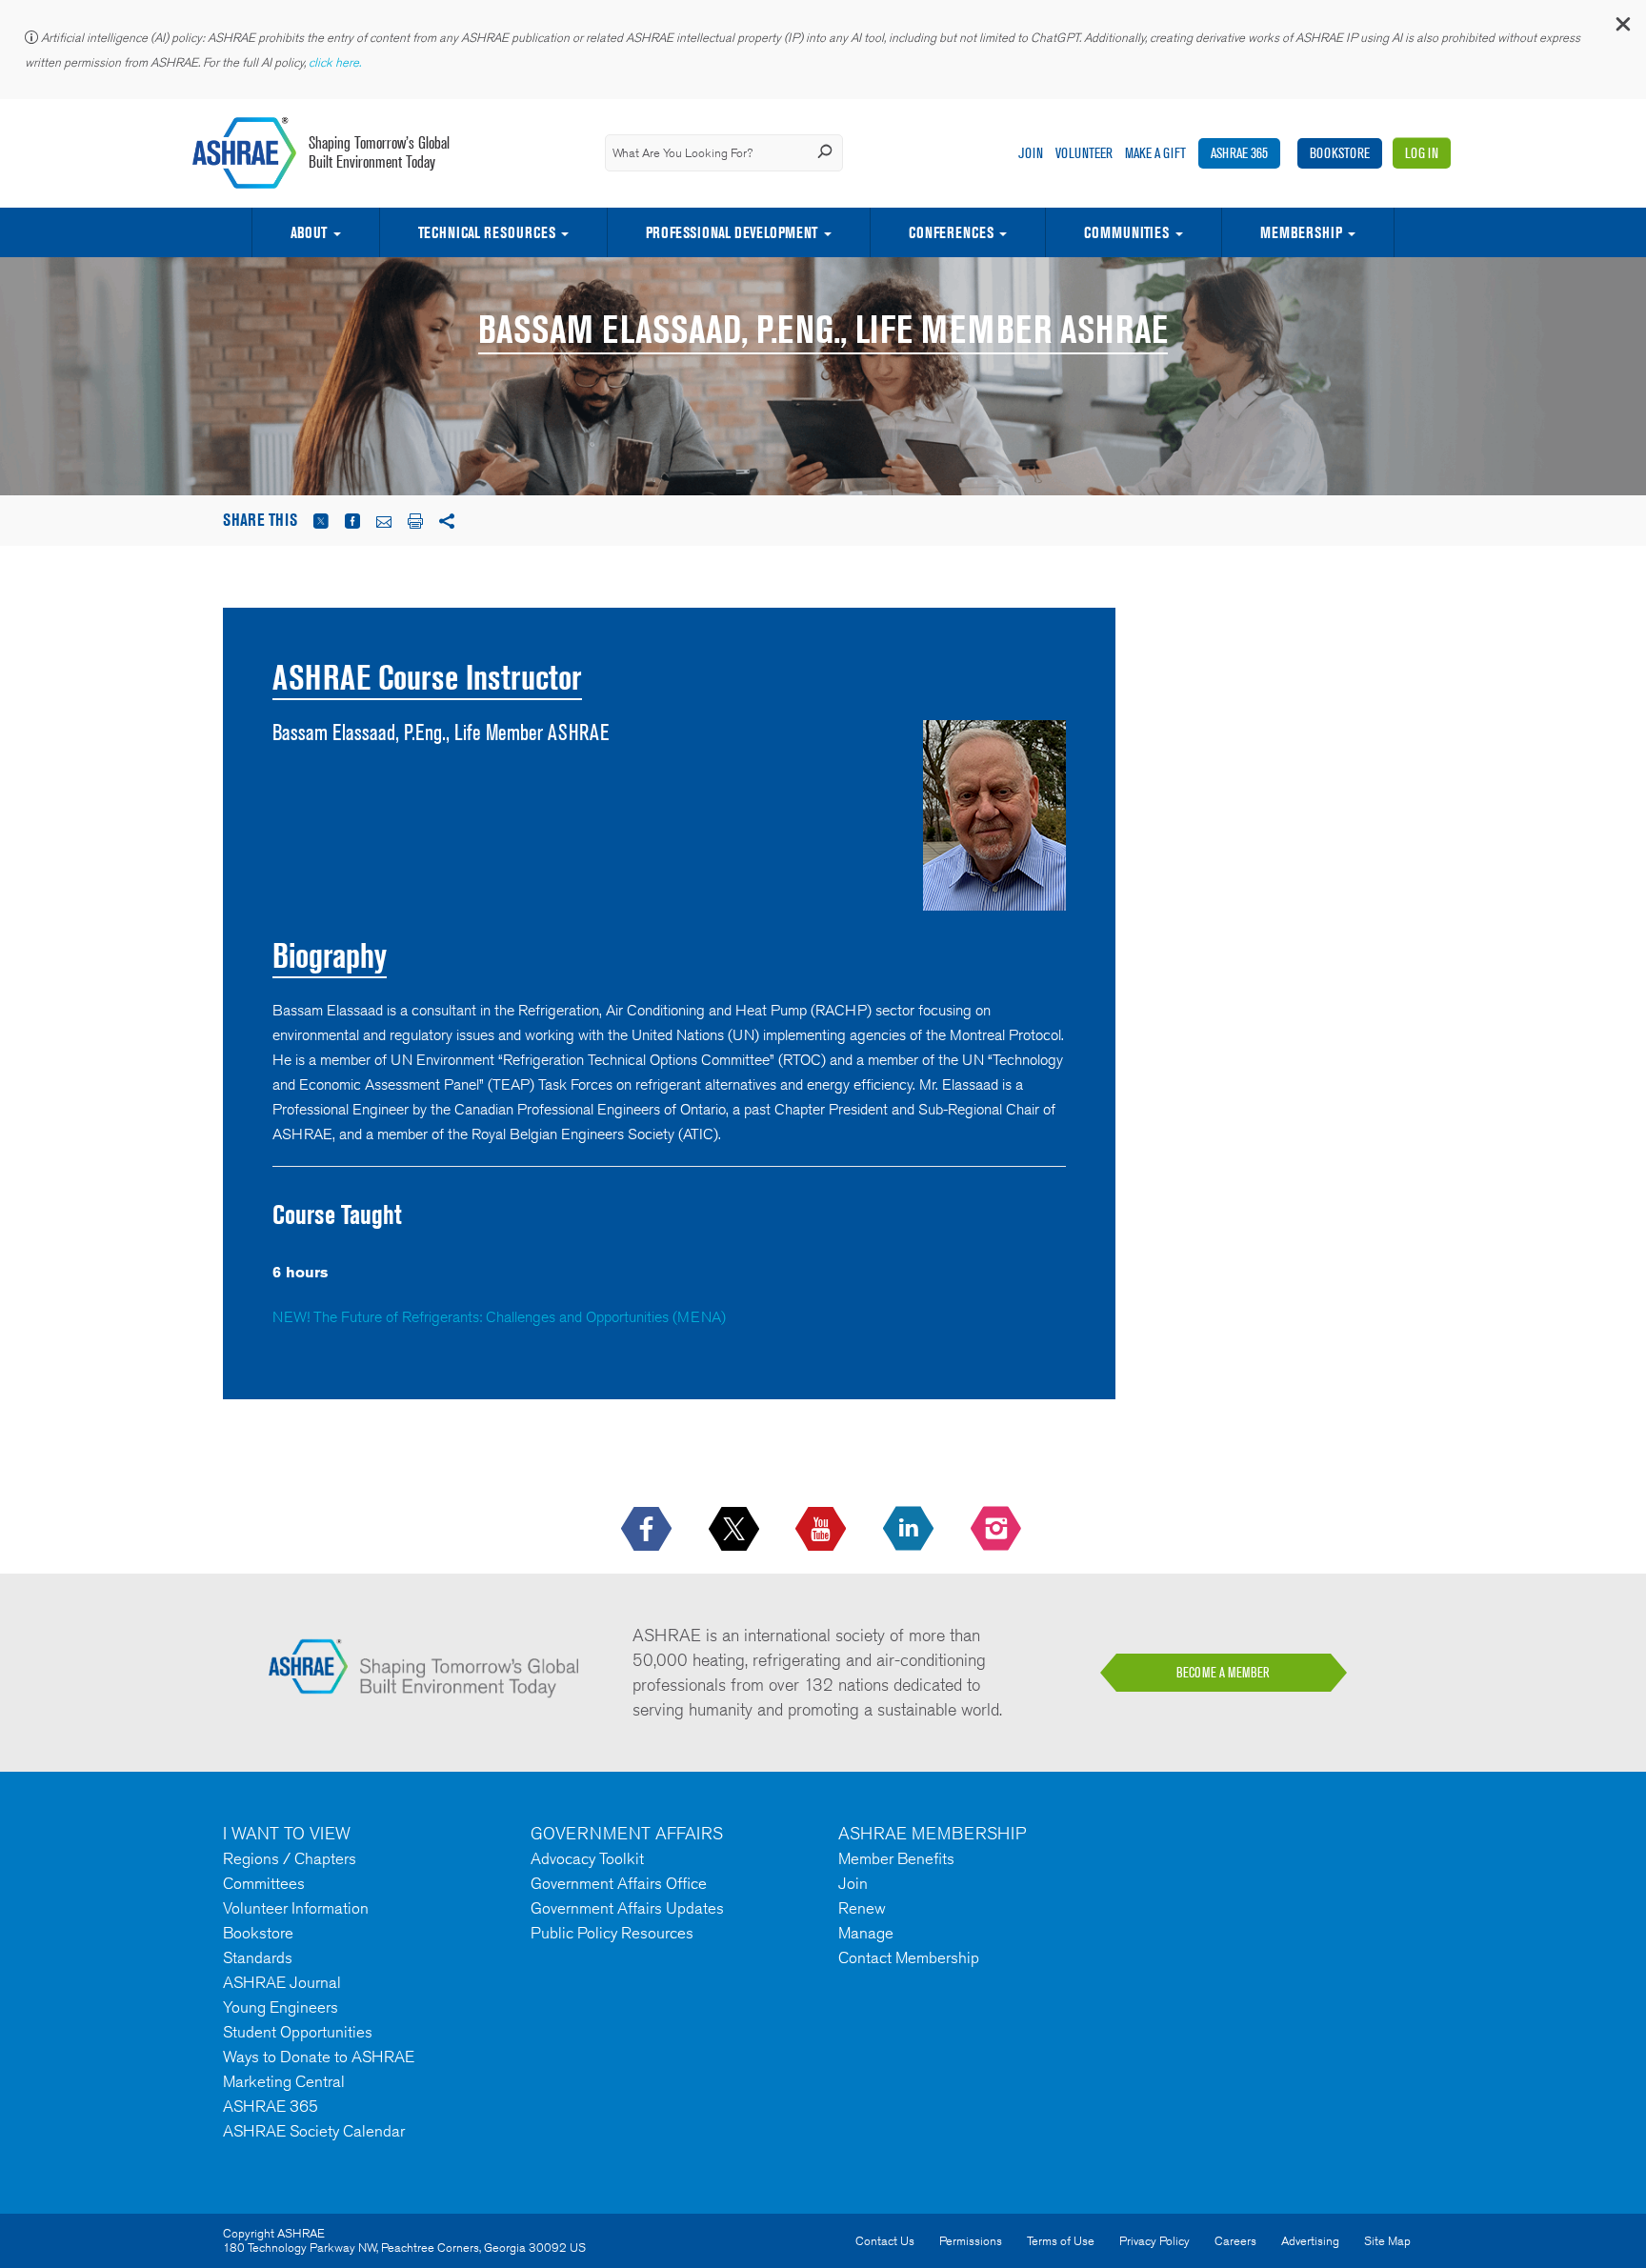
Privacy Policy (1154, 2241)
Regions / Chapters (290, 1858)
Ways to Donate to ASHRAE (319, 2057)
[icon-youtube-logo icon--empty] (823, 1530)
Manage (866, 1933)
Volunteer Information (296, 1908)
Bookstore (1340, 153)
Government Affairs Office (619, 1883)
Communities (1126, 232)
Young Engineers (281, 2007)
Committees (264, 1883)
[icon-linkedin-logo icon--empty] (910, 1530)
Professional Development (732, 232)
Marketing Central (284, 2081)
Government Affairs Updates (627, 1908)
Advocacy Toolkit (587, 1858)
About (309, 232)
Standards (258, 1957)
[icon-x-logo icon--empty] (736, 1530)
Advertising (1310, 2241)
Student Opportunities (298, 2032)
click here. (336, 62)
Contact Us (885, 2241)
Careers (1235, 2241)
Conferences (951, 232)
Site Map (1387, 2241)
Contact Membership (909, 1957)
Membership (1301, 232)
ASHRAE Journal (282, 1982)
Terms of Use (1061, 2241)
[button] (1622, 28)
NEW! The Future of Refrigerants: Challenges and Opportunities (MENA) (499, 1317)
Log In (1422, 153)
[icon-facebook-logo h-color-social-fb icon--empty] (648, 1530)
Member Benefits (896, 1858)
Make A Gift (1155, 153)
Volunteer (1084, 153)
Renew (862, 1908)
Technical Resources (487, 232)
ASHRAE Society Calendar (314, 2131)
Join (1031, 153)
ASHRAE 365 (1239, 153)
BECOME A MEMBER (1223, 1673)
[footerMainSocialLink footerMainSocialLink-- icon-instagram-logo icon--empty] (998, 1530)
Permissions (971, 2241)
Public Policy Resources (612, 1933)
